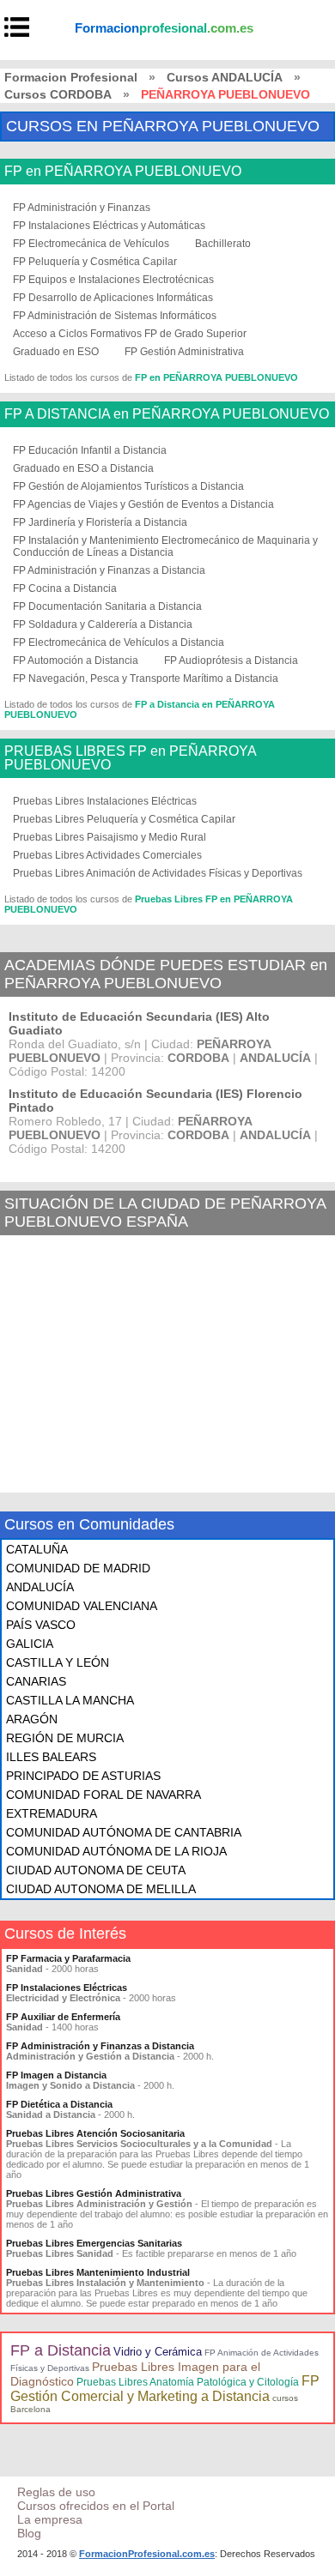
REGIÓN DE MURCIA (65, 1738)
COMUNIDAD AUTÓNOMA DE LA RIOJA (116, 1851)
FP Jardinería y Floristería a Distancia (100, 522)
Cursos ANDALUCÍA (225, 77)
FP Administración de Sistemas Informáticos (115, 316)
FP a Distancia (61, 2350)
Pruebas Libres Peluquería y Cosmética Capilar (124, 819)
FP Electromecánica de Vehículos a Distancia (119, 642)
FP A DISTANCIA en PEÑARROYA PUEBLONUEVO (167, 414)
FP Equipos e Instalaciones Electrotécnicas (113, 280)
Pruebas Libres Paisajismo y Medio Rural (110, 837)
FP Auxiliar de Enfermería (63, 2017)
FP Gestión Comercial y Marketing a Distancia (165, 2389)
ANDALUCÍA (40, 1587)
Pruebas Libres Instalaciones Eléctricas (105, 801)
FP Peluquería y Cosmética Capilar (95, 262)
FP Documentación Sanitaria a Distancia (107, 606)
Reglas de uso (56, 2492)
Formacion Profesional (71, 77)
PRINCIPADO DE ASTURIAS (83, 1776)
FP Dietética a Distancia (59, 2104)
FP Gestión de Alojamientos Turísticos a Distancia (128, 486)
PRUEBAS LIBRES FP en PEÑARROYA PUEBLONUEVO (130, 758)
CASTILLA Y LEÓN (58, 1662)
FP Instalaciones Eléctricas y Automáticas (109, 226)
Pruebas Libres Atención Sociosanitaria (95, 2133)
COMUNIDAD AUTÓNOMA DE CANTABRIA (124, 1832)
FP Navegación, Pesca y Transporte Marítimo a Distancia (146, 679)
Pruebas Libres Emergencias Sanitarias (94, 2243)
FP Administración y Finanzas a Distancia (109, 570)
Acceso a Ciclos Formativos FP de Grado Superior (130, 334)
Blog (29, 2533)
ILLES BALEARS (51, 1757)
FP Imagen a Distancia (56, 2075)
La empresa (50, 2519)
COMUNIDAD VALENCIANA (82, 1606)
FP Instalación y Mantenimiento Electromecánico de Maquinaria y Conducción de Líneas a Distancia (165, 546)
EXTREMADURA (52, 1813)
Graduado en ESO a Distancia (83, 468)
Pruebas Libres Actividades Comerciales (107, 855)
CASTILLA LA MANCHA (70, 1700)
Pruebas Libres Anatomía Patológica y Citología (188, 2382)
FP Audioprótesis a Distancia (231, 661)
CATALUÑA (37, 1549)
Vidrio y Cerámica (158, 2352)
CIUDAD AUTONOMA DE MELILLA (101, 1889)
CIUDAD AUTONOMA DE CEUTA (96, 1870)
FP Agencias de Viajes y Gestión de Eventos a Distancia (143, 504)
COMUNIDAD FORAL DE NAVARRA (104, 1795)
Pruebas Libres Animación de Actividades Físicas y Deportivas (158, 873)
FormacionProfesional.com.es (147, 2554)
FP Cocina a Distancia (65, 588)
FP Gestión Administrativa (184, 352)
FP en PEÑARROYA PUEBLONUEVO (123, 172)
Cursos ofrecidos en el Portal (96, 2506)
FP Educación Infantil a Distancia (90, 450)
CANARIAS (36, 1681)
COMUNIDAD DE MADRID (78, 1568)
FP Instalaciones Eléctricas (67, 1988)
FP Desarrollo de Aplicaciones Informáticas (113, 298)
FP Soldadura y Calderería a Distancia (103, 624)
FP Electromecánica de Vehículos (91, 244)
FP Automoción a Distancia (76, 661)
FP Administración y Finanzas (82, 208)
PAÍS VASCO (41, 1625)
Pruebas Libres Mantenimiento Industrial (98, 2272)
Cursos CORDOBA (58, 94)
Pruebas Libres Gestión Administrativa (94, 2193)
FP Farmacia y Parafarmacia (68, 1958)
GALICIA (30, 1644)
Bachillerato (223, 244)
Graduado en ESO (56, 352)
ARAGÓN (32, 1719)
